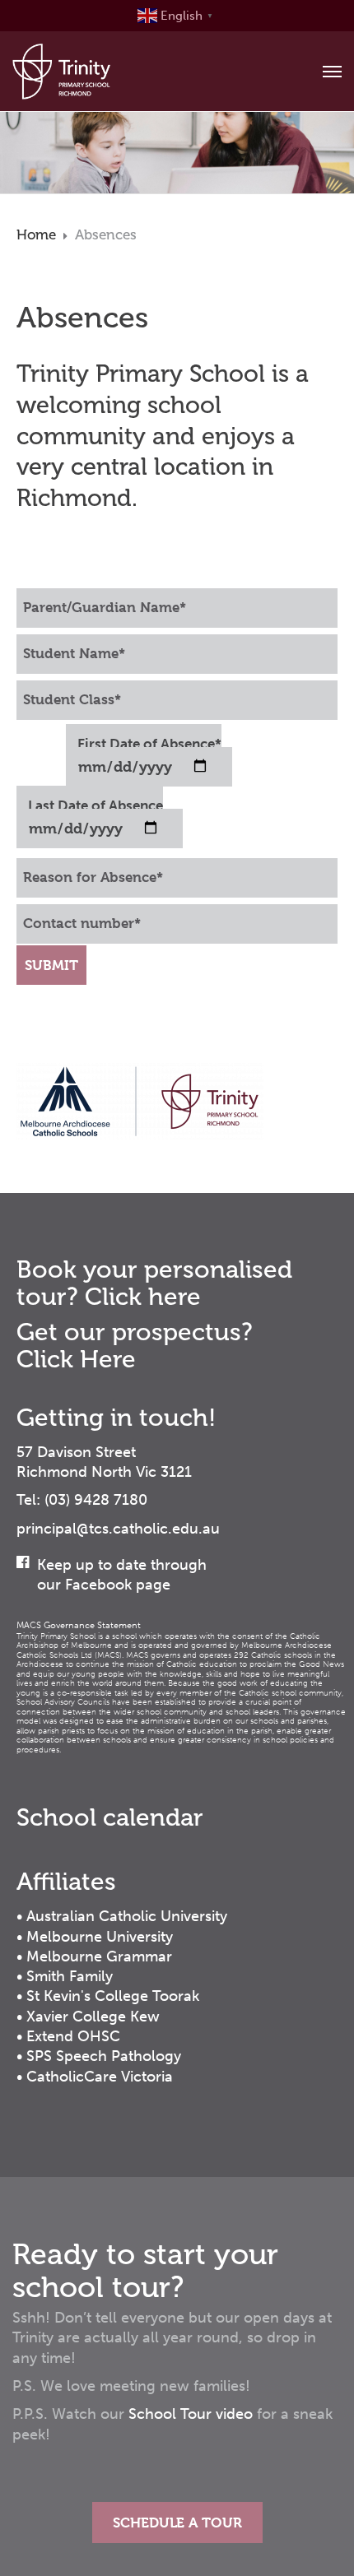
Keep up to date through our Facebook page (122, 1575)
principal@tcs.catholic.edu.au (118, 1529)
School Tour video (191, 2414)
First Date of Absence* (149, 744)
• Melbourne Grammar (94, 1956)
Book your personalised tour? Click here (154, 1283)
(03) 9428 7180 (96, 1500)
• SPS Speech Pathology (99, 2056)
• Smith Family (65, 1976)
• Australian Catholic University (122, 1916)
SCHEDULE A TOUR (177, 2523)
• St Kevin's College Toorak (108, 1996)
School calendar (110, 1817)
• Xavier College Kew (88, 2017)
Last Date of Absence (95, 805)
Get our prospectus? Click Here (135, 1346)
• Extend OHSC (68, 2036)
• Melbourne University (95, 1937)
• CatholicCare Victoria (95, 2077)
